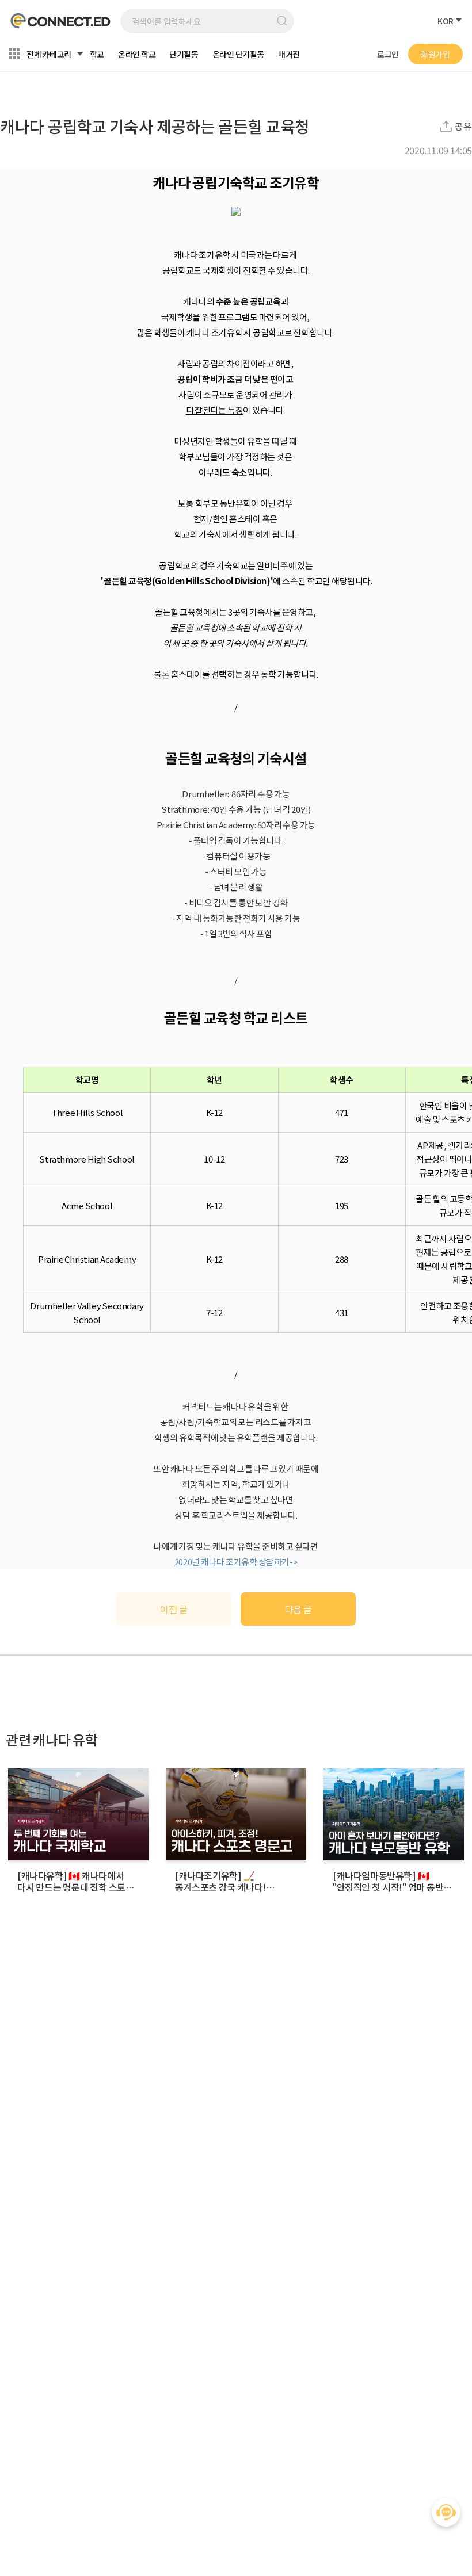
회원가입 (435, 54)
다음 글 (298, 1609)
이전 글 (174, 1609)
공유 (463, 126)
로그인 (388, 54)
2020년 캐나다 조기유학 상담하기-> (236, 1562)
